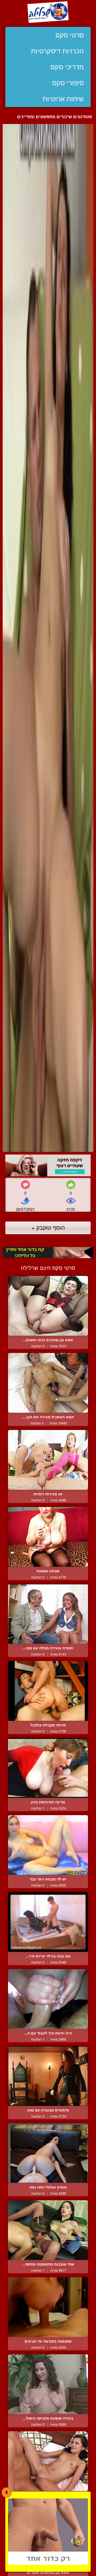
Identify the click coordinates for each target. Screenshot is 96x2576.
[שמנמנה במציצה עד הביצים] (48, 2307)
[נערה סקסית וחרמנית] (48, 2461)
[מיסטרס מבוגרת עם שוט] (48, 2076)
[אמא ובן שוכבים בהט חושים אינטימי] (48, 1306)
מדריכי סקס (67, 67)
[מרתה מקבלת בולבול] (48, 1691)
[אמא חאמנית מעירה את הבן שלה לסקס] (48, 1383)
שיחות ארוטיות (63, 99)
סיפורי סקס (68, 83)
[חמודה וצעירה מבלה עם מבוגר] (48, 1614)
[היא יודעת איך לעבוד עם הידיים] (48, 1999)
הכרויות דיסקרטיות (57, 51)
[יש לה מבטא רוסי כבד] (48, 1845)
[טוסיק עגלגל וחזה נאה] (48, 2153)
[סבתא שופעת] (48, 1537)
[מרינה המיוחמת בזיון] (48, 1768)
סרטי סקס (70, 35)
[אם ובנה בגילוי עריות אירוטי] (48, 1922)
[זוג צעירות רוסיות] (48, 1460)
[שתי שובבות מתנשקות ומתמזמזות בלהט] (48, 2230)
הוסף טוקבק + (48, 1227)
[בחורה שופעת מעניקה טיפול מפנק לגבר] (48, 2384)
